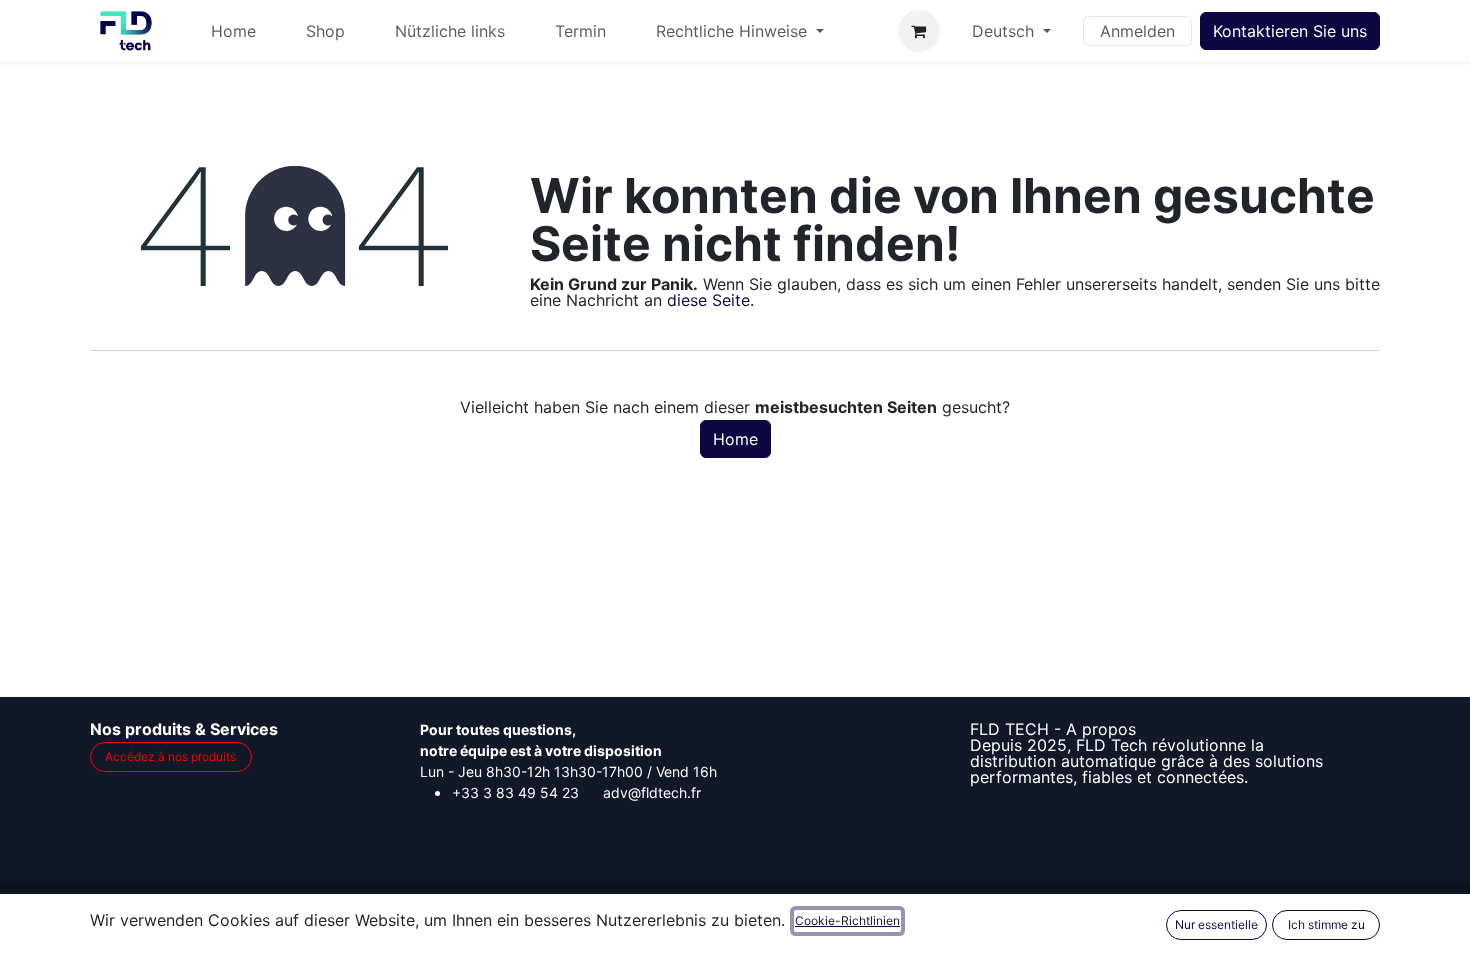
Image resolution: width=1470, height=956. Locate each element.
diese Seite (708, 300)
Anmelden (1137, 31)
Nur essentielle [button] (1216, 924)
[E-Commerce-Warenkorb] (919, 31)
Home (735, 439)
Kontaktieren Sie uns (1290, 31)
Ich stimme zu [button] (1326, 924)
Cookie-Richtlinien (847, 920)
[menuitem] (233, 31)
